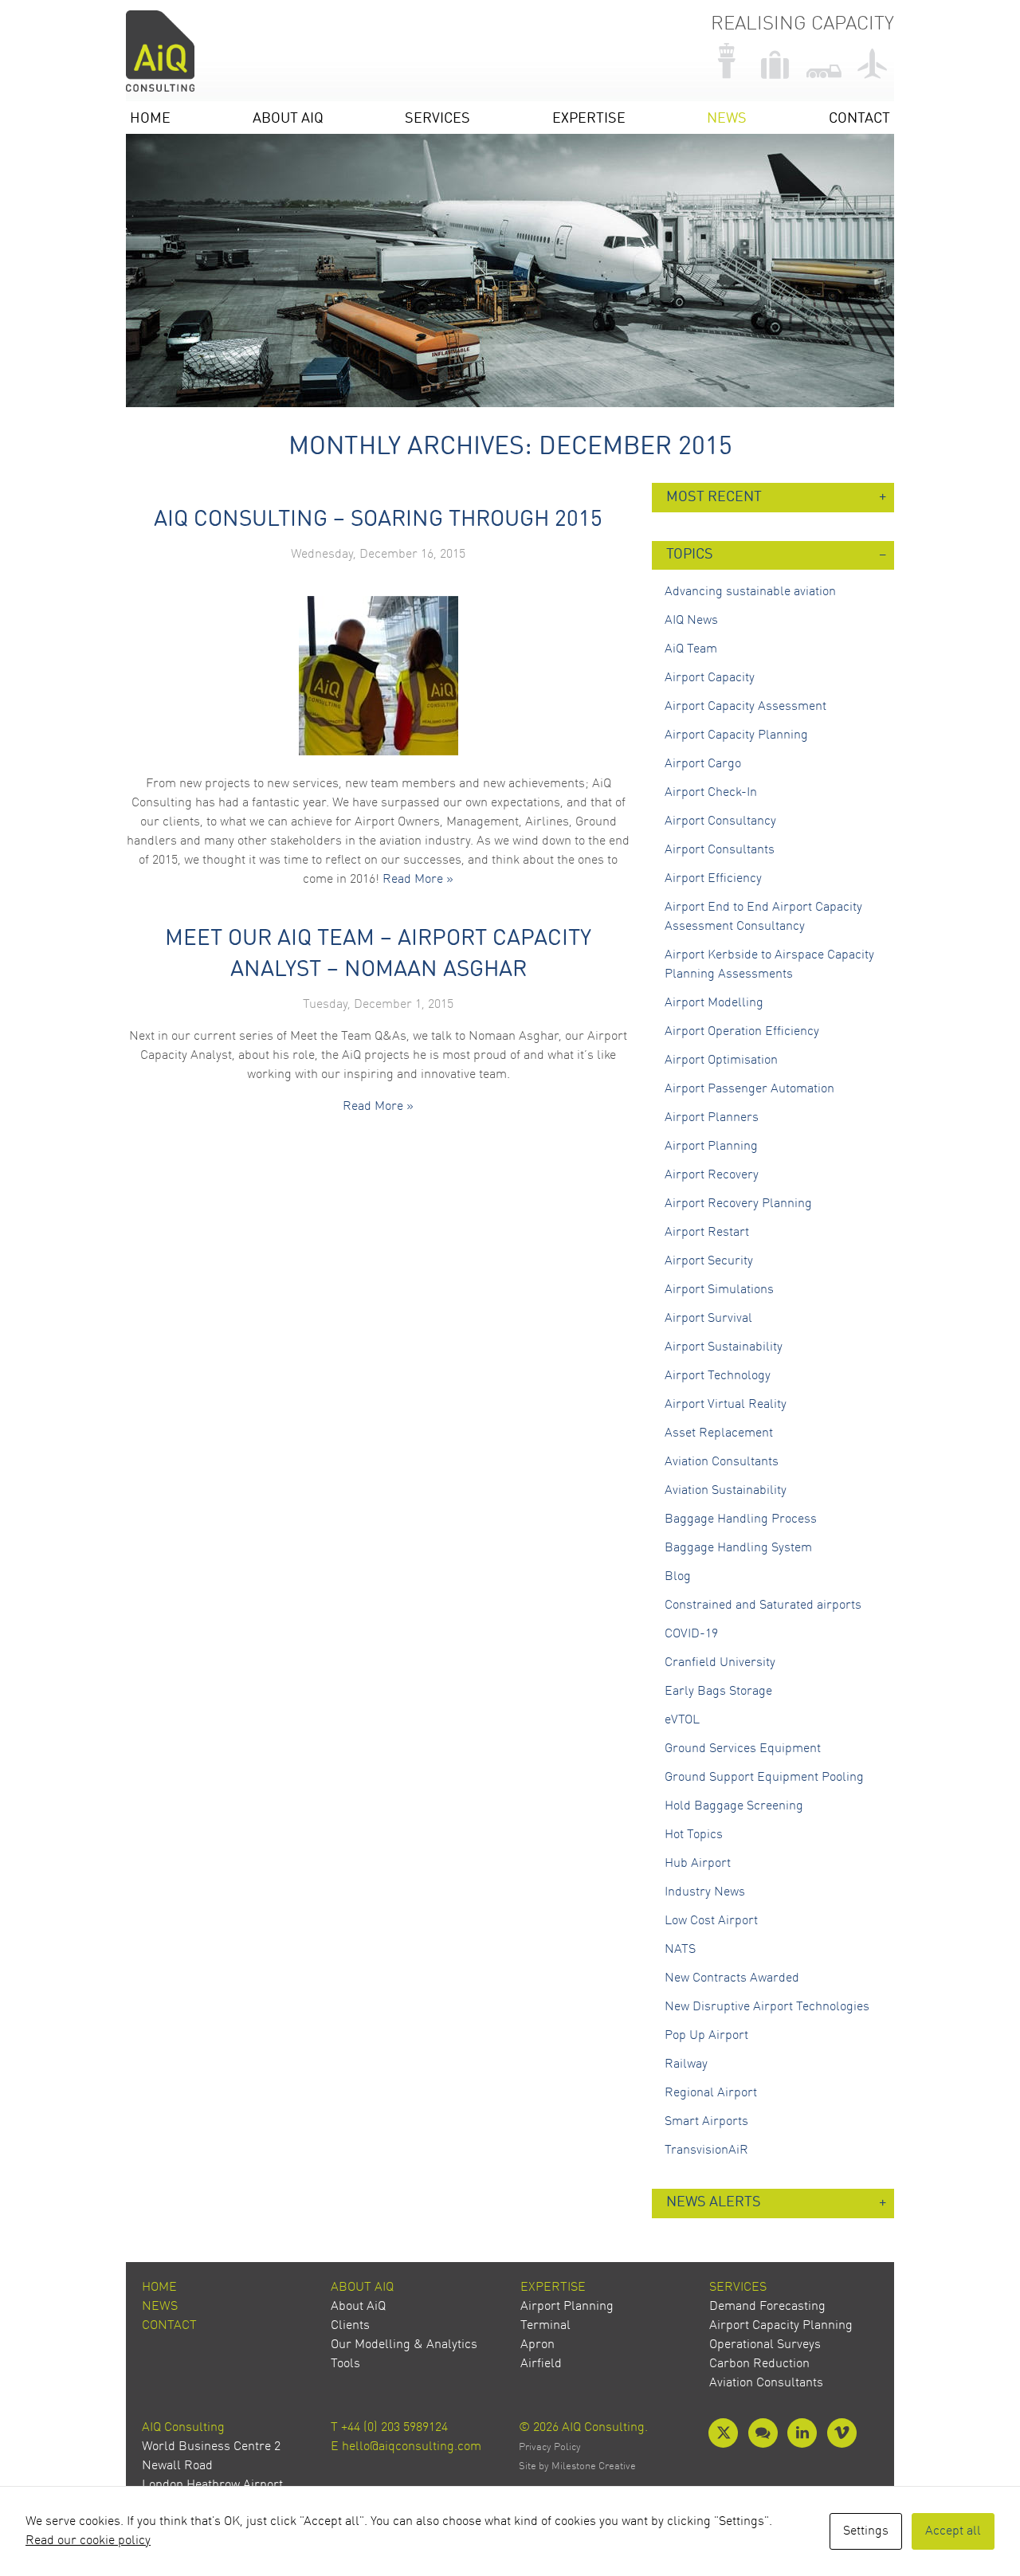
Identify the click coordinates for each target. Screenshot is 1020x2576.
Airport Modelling (714, 1003)
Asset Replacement (719, 1433)
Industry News (705, 1892)
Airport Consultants (720, 850)
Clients (350, 2326)
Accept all (953, 2531)
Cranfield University (720, 1663)
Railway (686, 2064)
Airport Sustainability (724, 1347)
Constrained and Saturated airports (763, 1606)
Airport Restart (707, 1233)
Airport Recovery (712, 1175)
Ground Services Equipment (743, 1749)
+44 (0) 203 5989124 (394, 2428)
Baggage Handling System (738, 1548)
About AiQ (288, 119)
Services (437, 119)
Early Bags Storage (718, 1692)
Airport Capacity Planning (736, 735)
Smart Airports (706, 2122)
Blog (678, 1577)
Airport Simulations (719, 1290)
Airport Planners (712, 1118)
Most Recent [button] (714, 498)
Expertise (589, 119)
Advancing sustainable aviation (750, 592)
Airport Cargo (703, 764)
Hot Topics (694, 1835)
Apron (537, 2345)
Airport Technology (718, 1376)
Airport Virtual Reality (726, 1405)
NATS (680, 1950)
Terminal (545, 2326)
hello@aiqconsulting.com (412, 2447)
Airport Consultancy (720, 821)
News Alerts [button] (714, 2203)
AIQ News (691, 621)
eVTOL (682, 1720)
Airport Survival (708, 1319)
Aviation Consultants (722, 1462)
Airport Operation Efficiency (742, 1032)
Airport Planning (711, 1147)
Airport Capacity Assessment (745, 707)
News (727, 119)
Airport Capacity (710, 678)
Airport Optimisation (721, 1061)
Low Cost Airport (711, 1921)
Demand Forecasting (767, 2307)
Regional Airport (711, 2093)
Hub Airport (698, 1864)
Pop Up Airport (706, 2036)
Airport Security (709, 1261)
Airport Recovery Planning (738, 1204)
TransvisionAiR (706, 2151)
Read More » (418, 880)
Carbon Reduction (759, 2364)
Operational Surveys (765, 2345)
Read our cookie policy (88, 2541)
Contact (859, 119)
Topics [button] (690, 555)
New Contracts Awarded (732, 1978)
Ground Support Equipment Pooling (764, 1778)
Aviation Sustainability (726, 1491)
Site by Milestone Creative (577, 2466)
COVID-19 (691, 1634)
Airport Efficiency (713, 879)
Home (150, 119)
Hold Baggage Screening (734, 1806)
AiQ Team (691, 649)
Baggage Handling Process (741, 1519)
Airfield (541, 2364)
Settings (866, 2531)
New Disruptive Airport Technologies (767, 2007)
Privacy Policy (550, 2447)
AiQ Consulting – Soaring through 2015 (378, 520)
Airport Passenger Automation (749, 1089)
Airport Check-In (711, 793)
